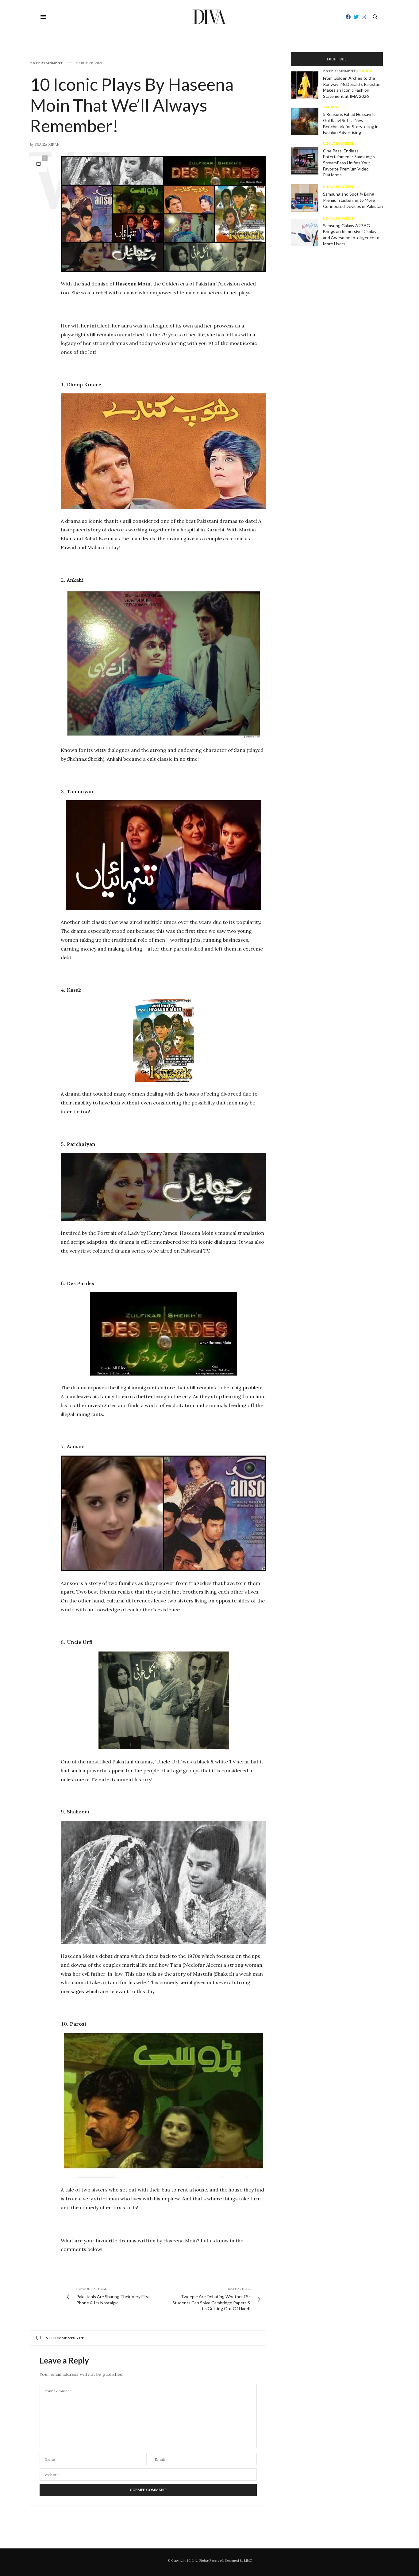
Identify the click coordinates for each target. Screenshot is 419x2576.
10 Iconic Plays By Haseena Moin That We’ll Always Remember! (132, 105)
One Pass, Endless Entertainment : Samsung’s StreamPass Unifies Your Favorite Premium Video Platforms (349, 163)
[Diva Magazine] (210, 17)
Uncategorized (339, 144)
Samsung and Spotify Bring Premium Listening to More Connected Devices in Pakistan (353, 200)
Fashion (365, 71)
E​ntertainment (46, 63)
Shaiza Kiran (47, 144)
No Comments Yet (65, 2338)
